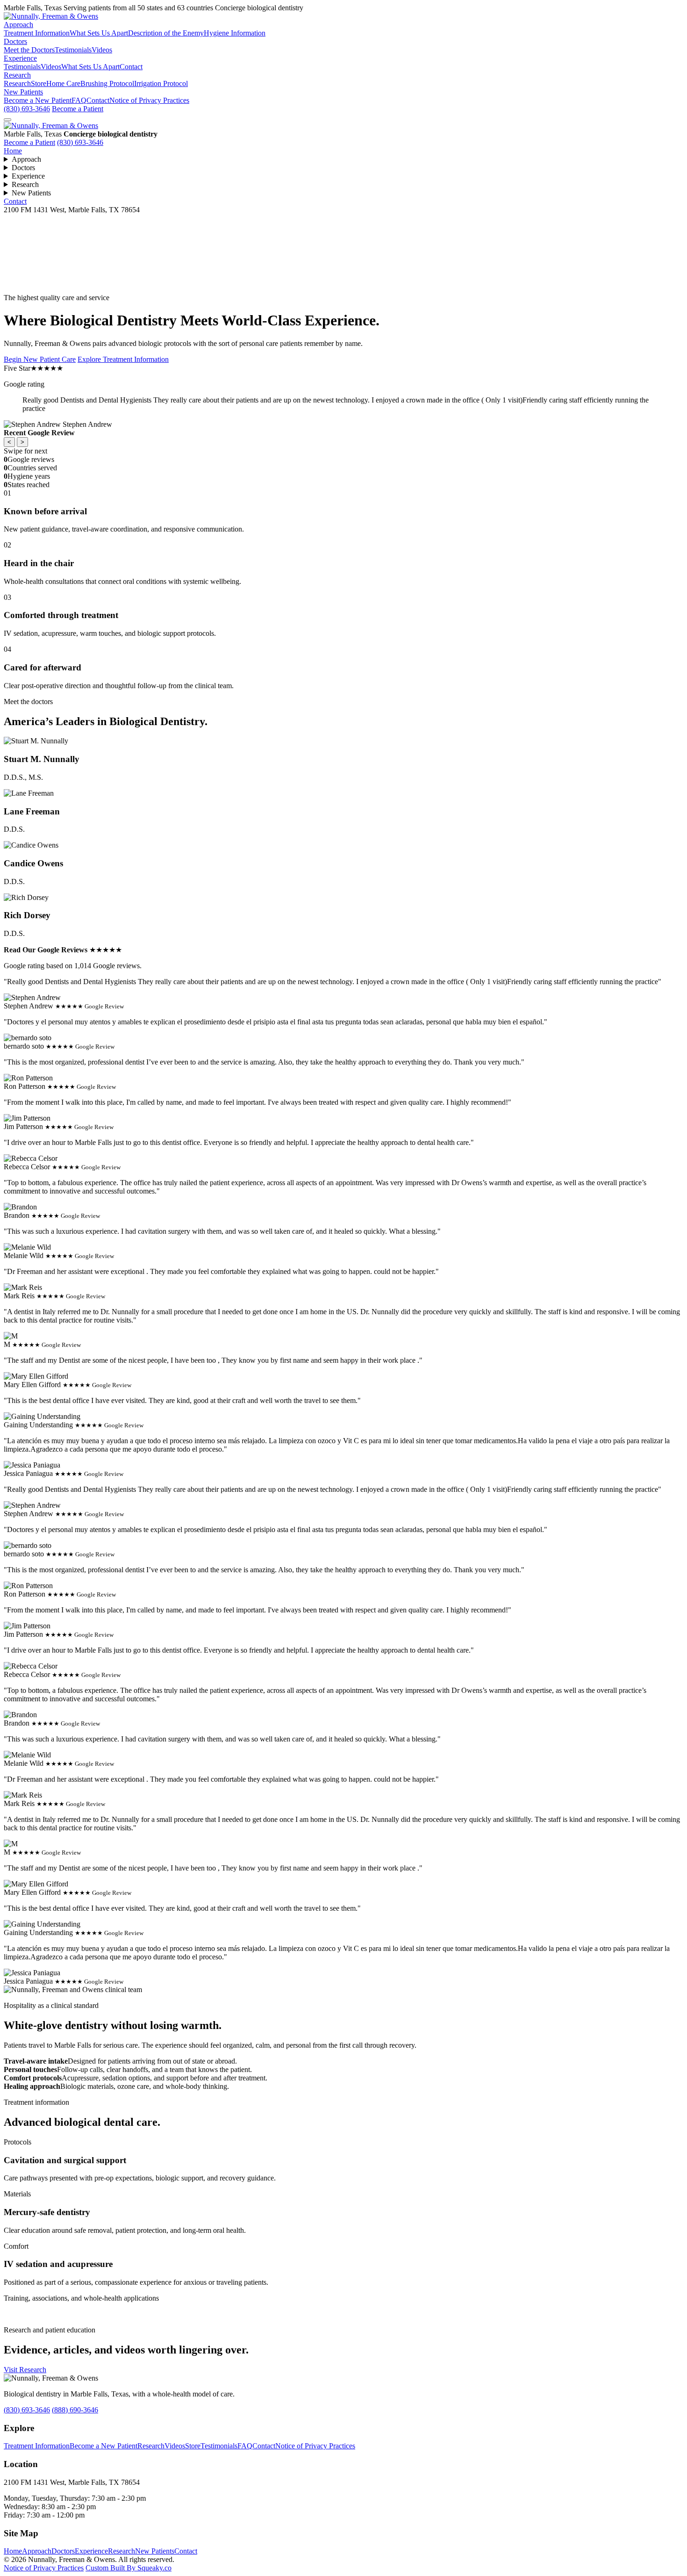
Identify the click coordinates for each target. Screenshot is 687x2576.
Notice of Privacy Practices (149, 100)
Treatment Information (37, 33)
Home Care (63, 83)
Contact (131, 67)
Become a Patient (78, 109)
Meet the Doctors (29, 50)
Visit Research (25, 2370)
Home (13, 151)
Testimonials (73, 50)
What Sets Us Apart (99, 33)
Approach (18, 25)
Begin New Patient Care (40, 359)
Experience (20, 58)
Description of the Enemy (166, 33)
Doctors (15, 41)
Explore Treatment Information (123, 359)
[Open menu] (7, 120)
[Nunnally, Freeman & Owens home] (51, 126)
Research (17, 75)
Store (39, 83)
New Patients (23, 92)
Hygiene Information (235, 33)
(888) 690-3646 (75, 2410)
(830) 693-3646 (27, 109)
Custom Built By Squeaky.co (129, 2568)
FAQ (79, 100)
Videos (102, 50)
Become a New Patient (38, 100)
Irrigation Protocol (161, 83)
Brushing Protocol (107, 83)
